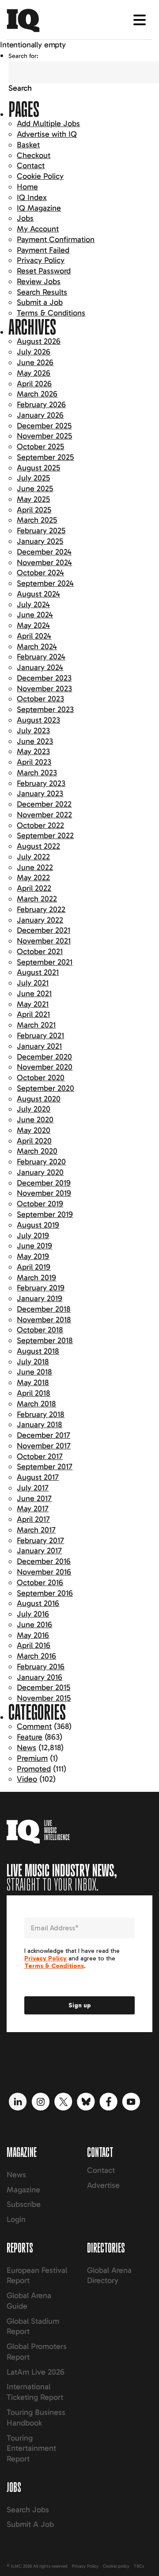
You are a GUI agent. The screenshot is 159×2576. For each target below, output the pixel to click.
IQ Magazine (39, 208)
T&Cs (139, 2566)
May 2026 (34, 373)
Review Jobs (39, 281)
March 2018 (36, 1404)
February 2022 (41, 909)
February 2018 (41, 1414)
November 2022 (44, 815)
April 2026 (34, 384)
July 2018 (33, 1362)
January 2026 (40, 415)
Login (16, 2219)
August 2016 (38, 1603)
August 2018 (38, 1351)
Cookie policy (116, 2566)
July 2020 (34, 1109)
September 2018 (45, 1340)
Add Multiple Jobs (48, 123)
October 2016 (40, 1583)
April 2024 (34, 636)
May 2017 (33, 1509)
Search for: (23, 56)
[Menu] (140, 20)
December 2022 (44, 804)
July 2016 (33, 1614)
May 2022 (33, 878)
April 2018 (34, 1393)
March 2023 (37, 773)
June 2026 (35, 362)
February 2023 (41, 783)
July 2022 (33, 857)
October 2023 (40, 699)
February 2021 (40, 1036)
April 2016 (34, 1645)
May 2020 (34, 1130)
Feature (30, 1737)
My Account (38, 229)
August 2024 (38, 594)
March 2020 (37, 1151)
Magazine (23, 2190)
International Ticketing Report (35, 2392)
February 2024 (41, 657)
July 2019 (33, 1236)
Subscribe (24, 2204)
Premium (32, 1758)
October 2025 (40, 447)
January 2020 (40, 1172)
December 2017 (44, 1435)
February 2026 (41, 404)
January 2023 (40, 793)
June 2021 (34, 993)
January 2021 (39, 1046)
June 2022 (35, 867)
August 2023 (38, 720)
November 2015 (44, 1698)
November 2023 (44, 689)
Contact (31, 166)
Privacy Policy (41, 260)
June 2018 (34, 1372)
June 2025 (35, 489)
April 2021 (33, 1014)
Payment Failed (43, 250)
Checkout (34, 155)
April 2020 (34, 1141)
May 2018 (33, 1382)
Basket (28, 145)
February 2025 (41, 531)
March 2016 (36, 1656)
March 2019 (36, 1278)
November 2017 (44, 1446)
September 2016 (45, 1593)
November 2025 (44, 436)
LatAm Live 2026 (36, 2372)
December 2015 (44, 1687)
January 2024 (40, 667)
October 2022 (40, 825)
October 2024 (40, 573)
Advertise (103, 2185)
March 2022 (37, 899)
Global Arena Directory (109, 2276)
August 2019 (38, 1225)
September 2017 (45, 1467)
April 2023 (34, 762)
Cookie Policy (40, 176)
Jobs (25, 218)
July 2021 (33, 983)
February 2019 (41, 1288)
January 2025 (40, 541)
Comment (34, 1726)
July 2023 (33, 731)
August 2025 (38, 468)
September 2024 (45, 583)
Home (27, 187)
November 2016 (44, 1572)
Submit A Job (30, 2524)
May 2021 (33, 1004)
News (26, 1748)
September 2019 (45, 1214)
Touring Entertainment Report (31, 2449)
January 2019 (40, 1298)
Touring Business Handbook (36, 2418)
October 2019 (40, 1204)
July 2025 (33, 478)
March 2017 (36, 1530)
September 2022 (45, 836)
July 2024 (33, 605)
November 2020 (45, 1067)
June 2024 (35, 615)
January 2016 (40, 1677)
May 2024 (33, 625)
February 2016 (41, 1667)
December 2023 (44, 678)
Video (27, 1779)
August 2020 (39, 1099)
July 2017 (33, 1488)
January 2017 (39, 1551)
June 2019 (34, 1246)
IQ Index (32, 197)
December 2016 (44, 1561)
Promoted (34, 1769)
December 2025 (44, 426)
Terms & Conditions (51, 313)
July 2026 (34, 352)
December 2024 (44, 552)
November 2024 (44, 562)
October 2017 (40, 1456)
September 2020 (45, 1088)
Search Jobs (28, 2510)
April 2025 (34, 510)
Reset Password (44, 271)
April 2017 (33, 1519)
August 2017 (38, 1477)
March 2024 (37, 647)
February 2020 (41, 1162)
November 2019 (44, 1193)
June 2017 (34, 1498)
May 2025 (33, 499)
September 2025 (45, 457)
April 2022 (34, 888)
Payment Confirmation (56, 239)
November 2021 (44, 941)
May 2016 (33, 1635)
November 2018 (44, 1320)
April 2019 (34, 1267)
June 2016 (34, 1625)
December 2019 (44, 1183)
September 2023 (45, 709)
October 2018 (40, 1330)
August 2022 (38, 846)
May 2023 (33, 751)
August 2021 (38, 972)
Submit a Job (40, 302)
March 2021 (36, 1025)
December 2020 (44, 1057)
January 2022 (40, 920)
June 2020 (35, 1120)
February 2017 (40, 1540)
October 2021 (40, 951)
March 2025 (37, 520)
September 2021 (45, 962)
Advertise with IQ (47, 134)
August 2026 (39, 341)
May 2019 (33, 1256)
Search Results (42, 292)
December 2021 (44, 930)
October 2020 (41, 1078)
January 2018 (40, 1425)
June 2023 (35, 741)
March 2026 (37, 394)
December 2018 (44, 1309)
